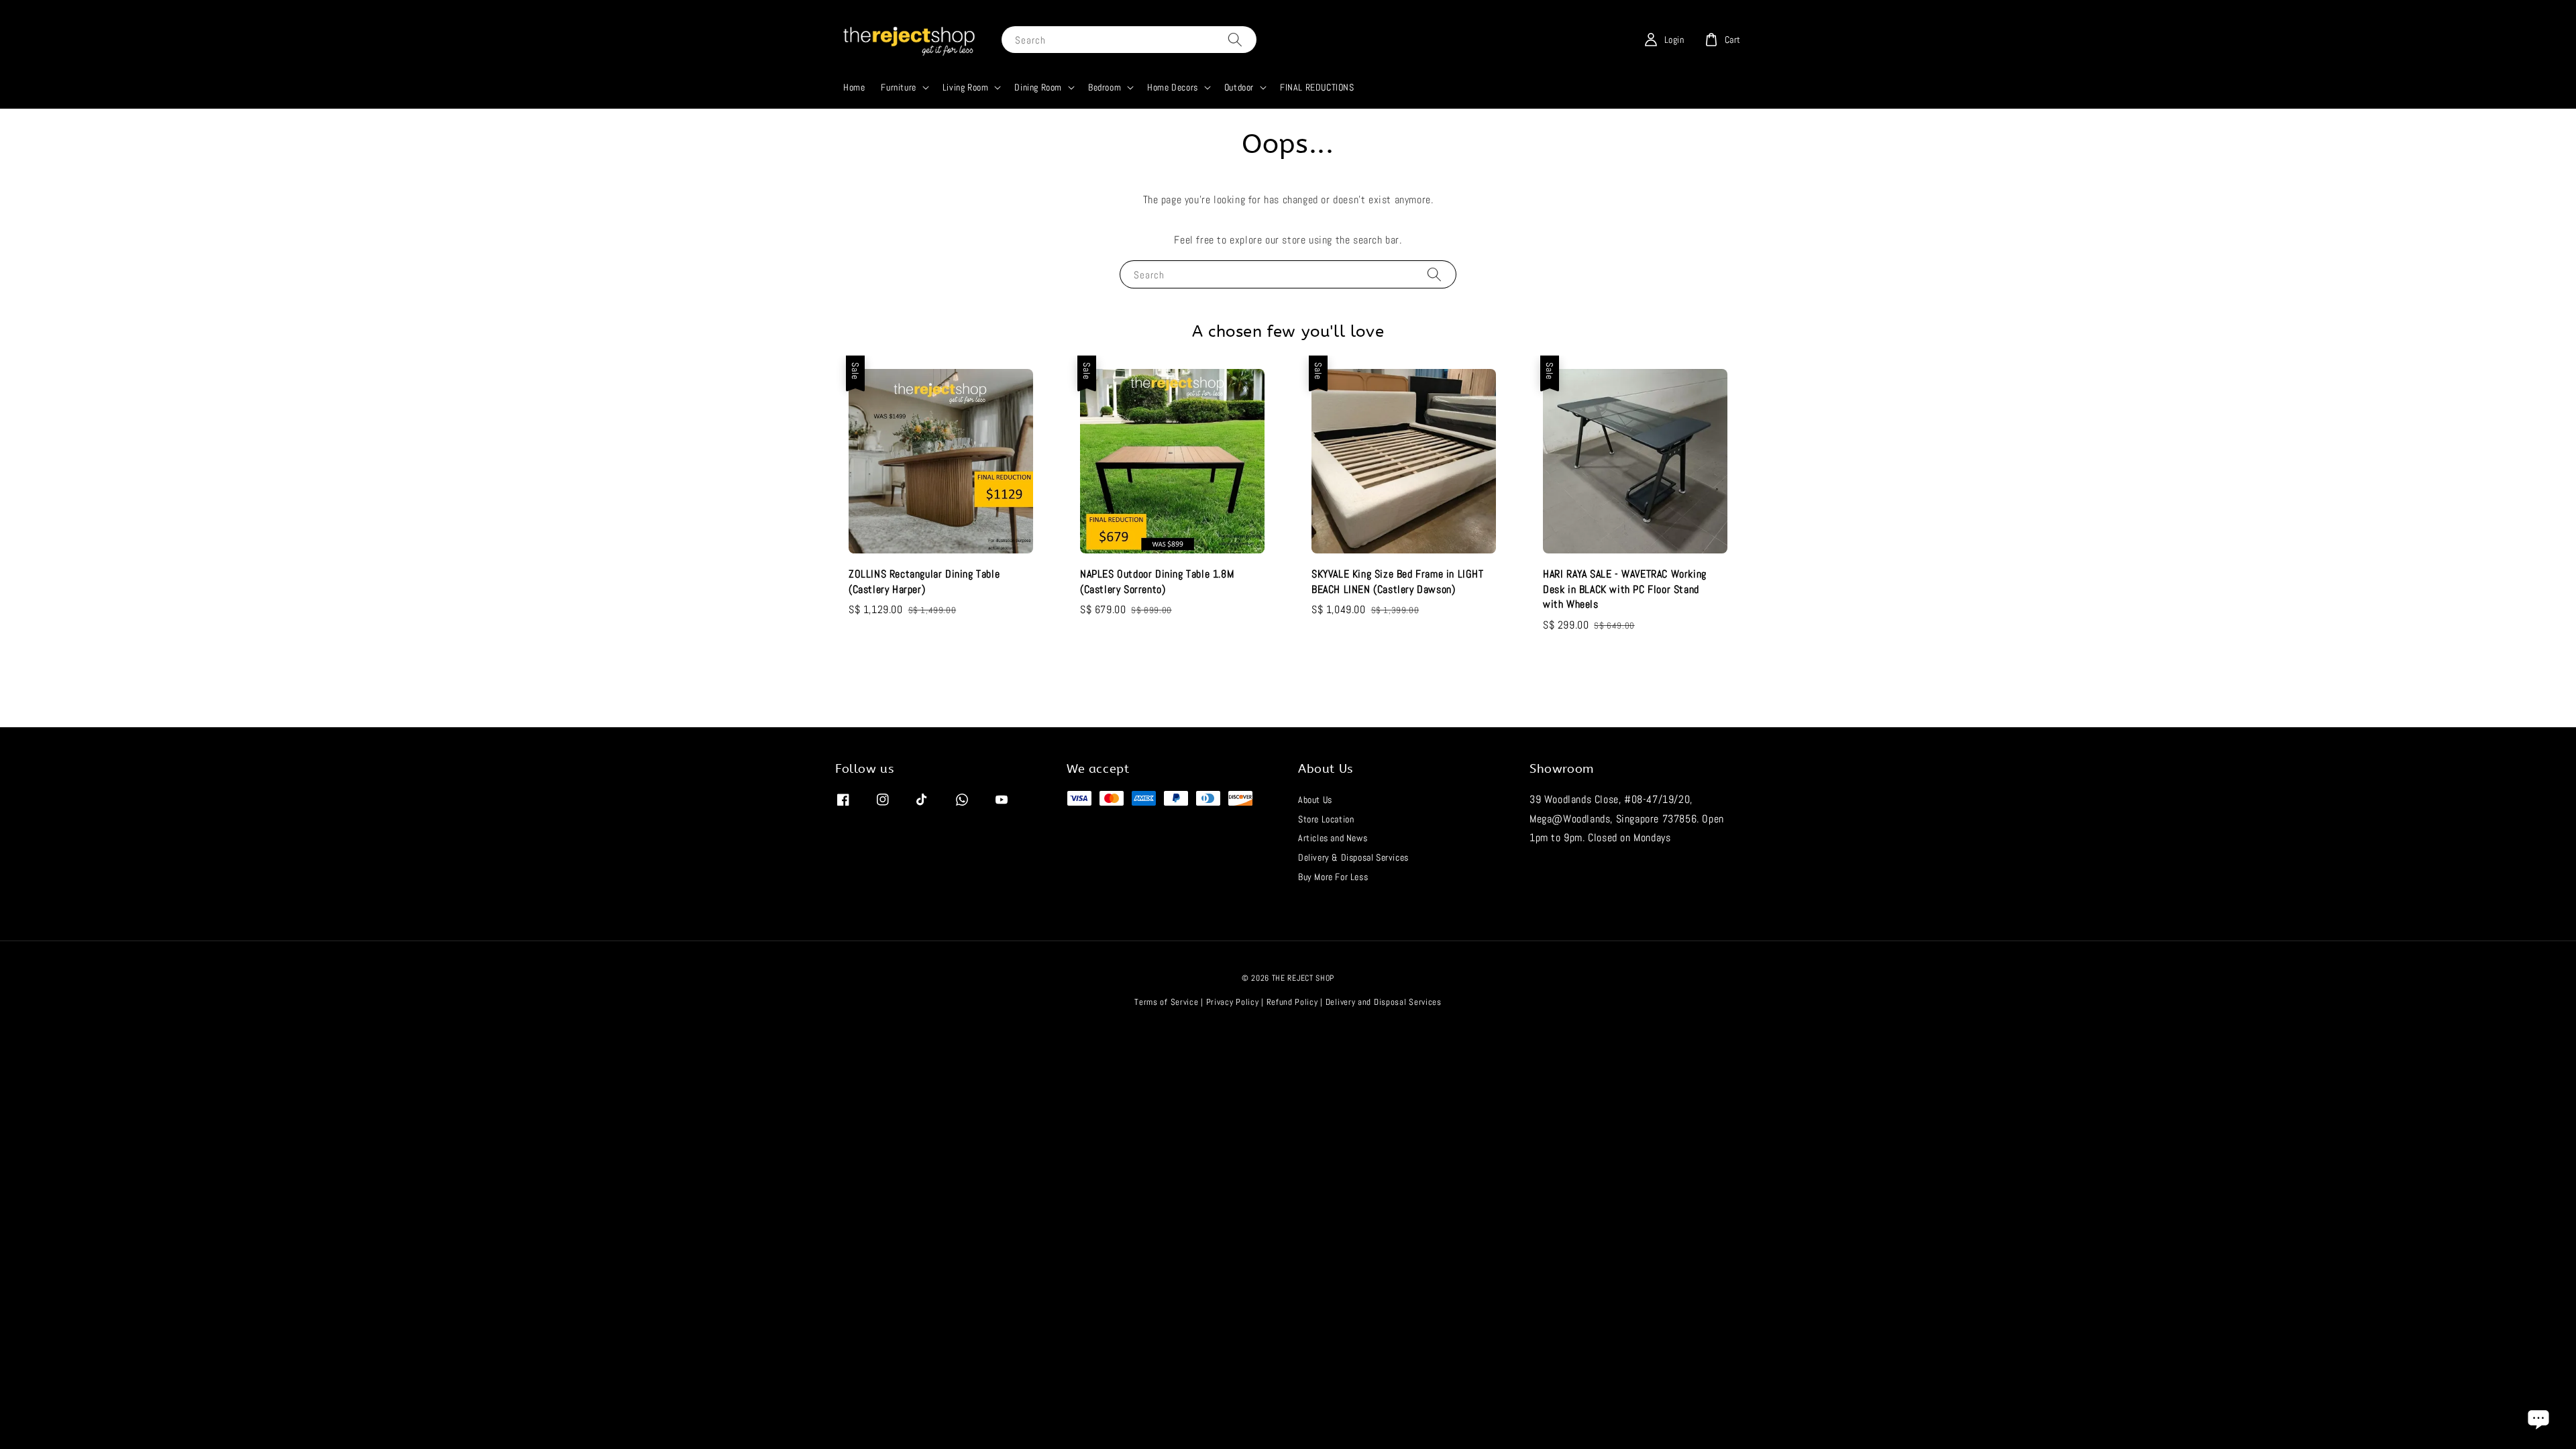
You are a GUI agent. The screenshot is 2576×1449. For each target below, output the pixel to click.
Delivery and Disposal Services (1384, 1002)
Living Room (966, 87)
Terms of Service (1166, 1002)
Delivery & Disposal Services (1353, 857)
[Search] (1235, 39)
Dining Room (1038, 87)
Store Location (1326, 819)
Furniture (898, 87)
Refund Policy (1292, 1002)
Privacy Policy (1233, 1002)
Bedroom (1105, 87)
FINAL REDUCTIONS (1317, 87)
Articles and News (1333, 838)
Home (854, 87)
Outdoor (1239, 87)
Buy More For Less (1333, 877)
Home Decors (1173, 87)
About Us (1315, 800)
